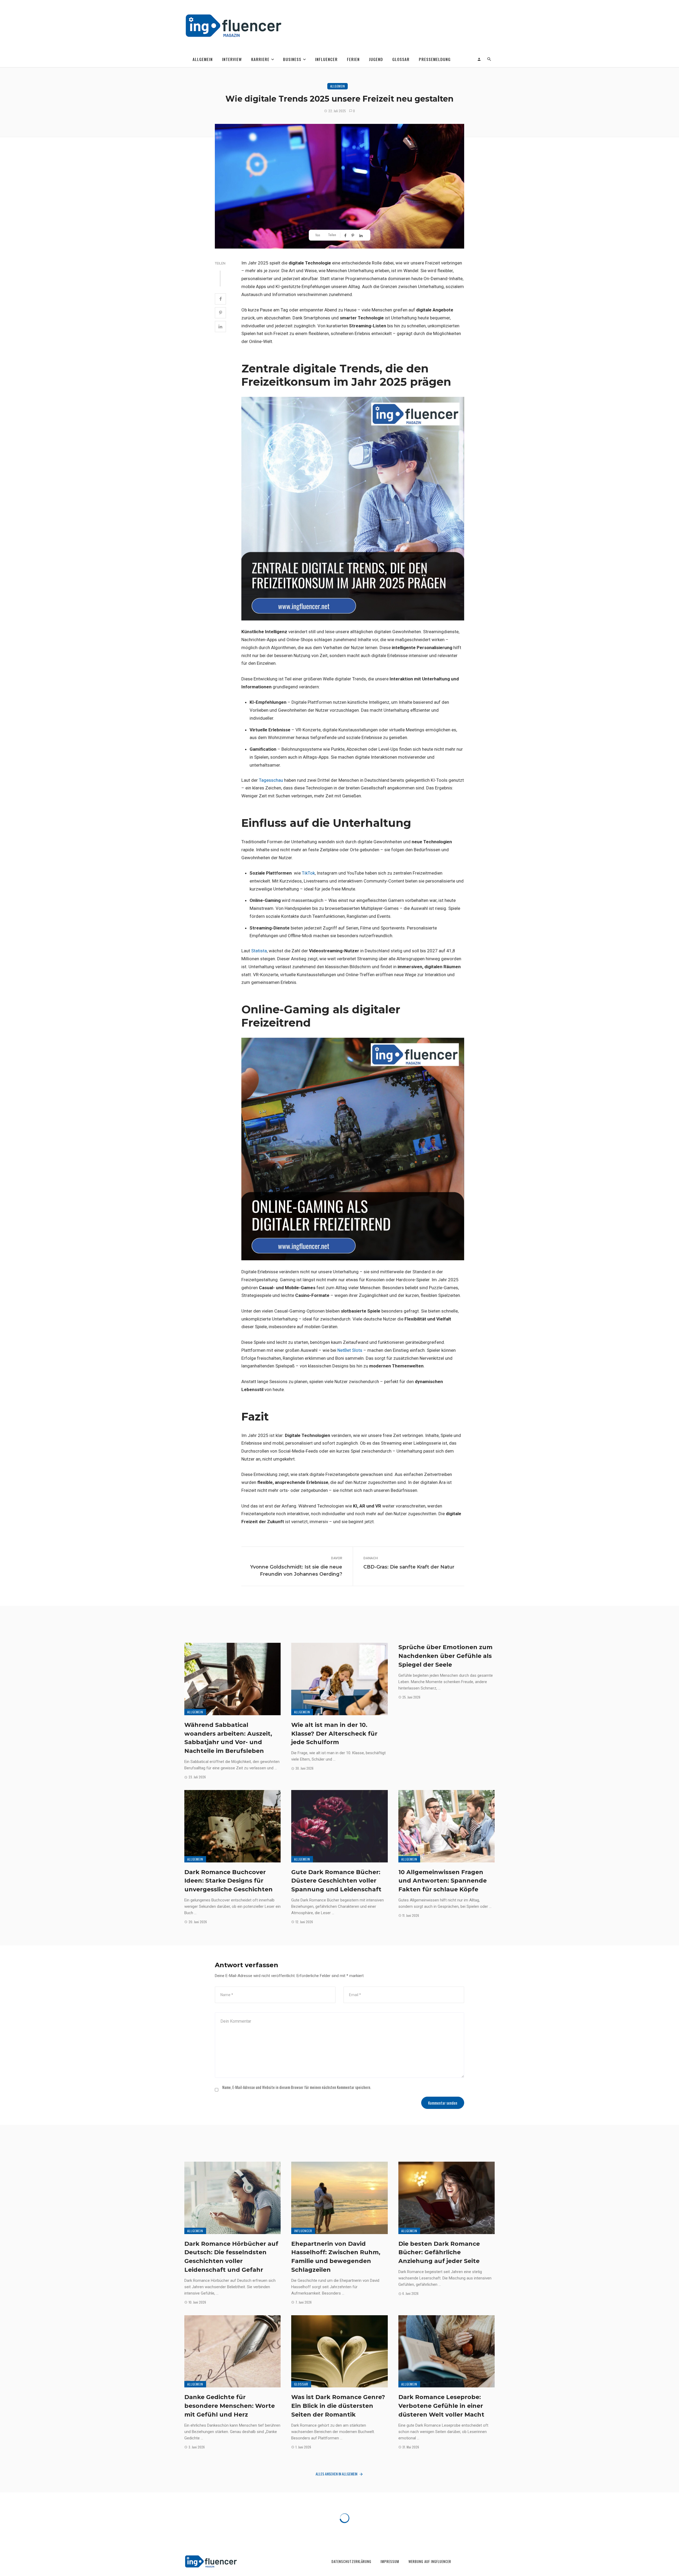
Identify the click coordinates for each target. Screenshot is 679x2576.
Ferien (353, 59)
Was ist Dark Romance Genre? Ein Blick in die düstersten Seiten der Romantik (338, 2406)
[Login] (479, 59)
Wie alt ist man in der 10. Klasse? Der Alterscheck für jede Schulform (334, 1734)
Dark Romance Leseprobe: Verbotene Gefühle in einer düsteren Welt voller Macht (441, 2406)
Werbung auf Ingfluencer (430, 2562)
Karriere (260, 59)
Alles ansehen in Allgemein (336, 2474)
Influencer (326, 59)
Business (292, 59)
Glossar (401, 59)
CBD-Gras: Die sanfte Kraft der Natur (409, 1567)
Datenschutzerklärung (351, 2562)
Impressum (390, 2562)
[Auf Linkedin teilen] (362, 235)
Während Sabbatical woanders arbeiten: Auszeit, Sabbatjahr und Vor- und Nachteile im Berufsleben (228, 1738)
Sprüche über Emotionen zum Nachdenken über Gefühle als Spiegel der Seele (445, 1656)
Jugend (376, 59)
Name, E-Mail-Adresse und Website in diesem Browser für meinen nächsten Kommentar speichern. (297, 2087)
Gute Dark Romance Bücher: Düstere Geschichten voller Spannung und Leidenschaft (336, 1881)
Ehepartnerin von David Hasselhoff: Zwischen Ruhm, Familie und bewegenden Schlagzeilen (336, 2257)
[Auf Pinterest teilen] (353, 235)
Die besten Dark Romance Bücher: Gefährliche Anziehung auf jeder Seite (439, 2252)
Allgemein (203, 59)
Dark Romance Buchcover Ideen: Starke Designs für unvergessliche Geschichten (228, 1881)
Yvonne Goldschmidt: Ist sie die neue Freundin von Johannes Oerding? (296, 1571)
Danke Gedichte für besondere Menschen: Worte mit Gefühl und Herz (230, 2406)
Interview (232, 59)
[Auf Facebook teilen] (346, 235)
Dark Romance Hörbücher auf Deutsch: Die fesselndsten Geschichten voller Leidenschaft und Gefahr (231, 2257)
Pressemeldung (435, 59)
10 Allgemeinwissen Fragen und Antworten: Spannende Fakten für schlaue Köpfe (443, 1881)
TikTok (308, 873)
